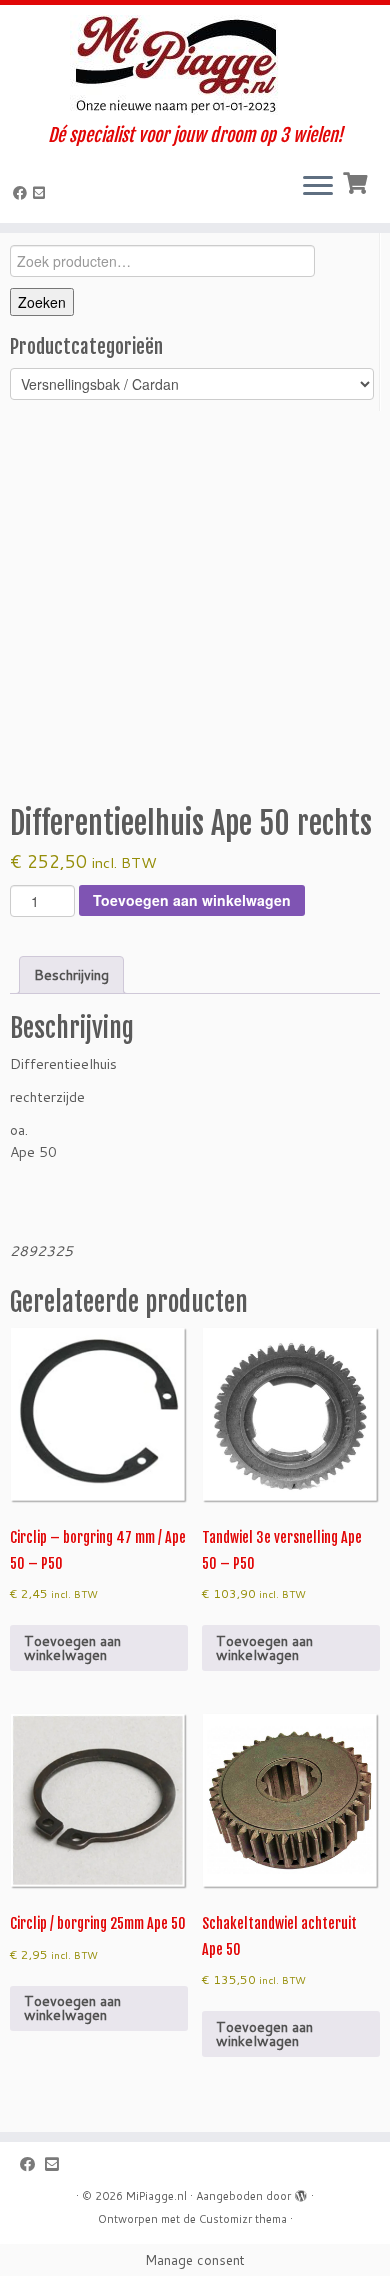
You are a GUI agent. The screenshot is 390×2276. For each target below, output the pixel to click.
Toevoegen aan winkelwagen (192, 900)
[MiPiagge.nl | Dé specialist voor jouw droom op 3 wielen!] (195, 65)
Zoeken (42, 302)
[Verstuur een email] (42, 193)
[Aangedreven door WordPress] (301, 2192)
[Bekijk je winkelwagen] (357, 181)
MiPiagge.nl (156, 2196)
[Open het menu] (318, 187)
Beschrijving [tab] (71, 975)
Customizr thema (243, 2219)
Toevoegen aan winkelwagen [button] (72, 1648)
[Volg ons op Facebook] (23, 193)
